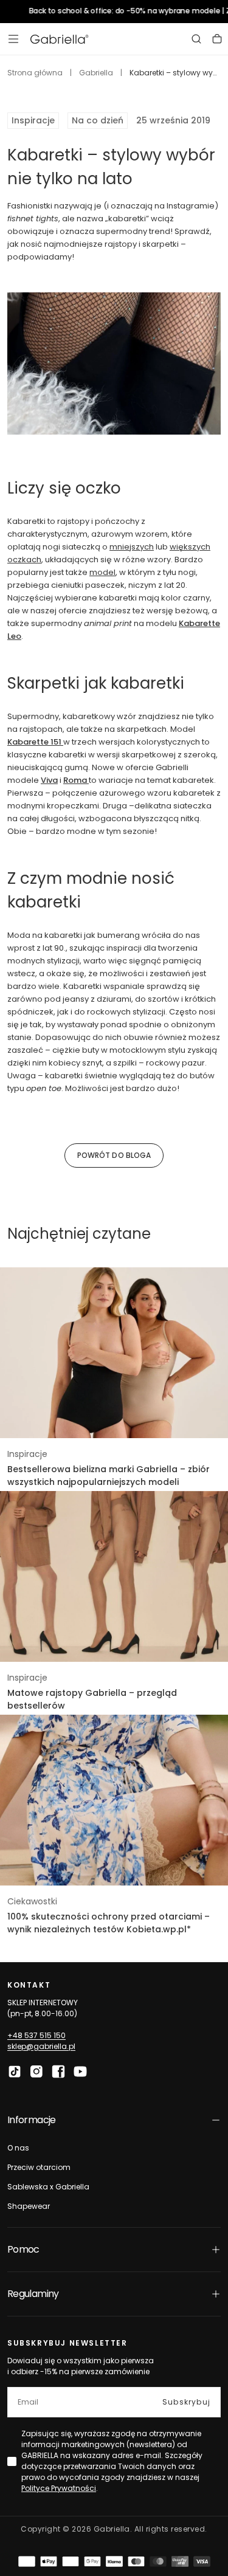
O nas (18, 2148)
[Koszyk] (217, 39)
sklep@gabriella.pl (41, 2046)
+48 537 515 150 (36, 2035)
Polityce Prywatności (59, 2488)
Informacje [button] (32, 2120)
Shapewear (29, 2206)
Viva (49, 780)
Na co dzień (98, 120)
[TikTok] (15, 2071)
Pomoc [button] (23, 2249)
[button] (13, 39)
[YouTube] (80, 2071)
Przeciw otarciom (39, 2167)
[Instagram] (36, 2071)
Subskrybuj (186, 2402)
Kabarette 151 (35, 742)
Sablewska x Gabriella (48, 2187)
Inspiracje (33, 120)
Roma (76, 780)
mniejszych (132, 547)
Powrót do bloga (114, 1155)
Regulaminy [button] (33, 2294)
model (102, 572)
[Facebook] (58, 2071)
